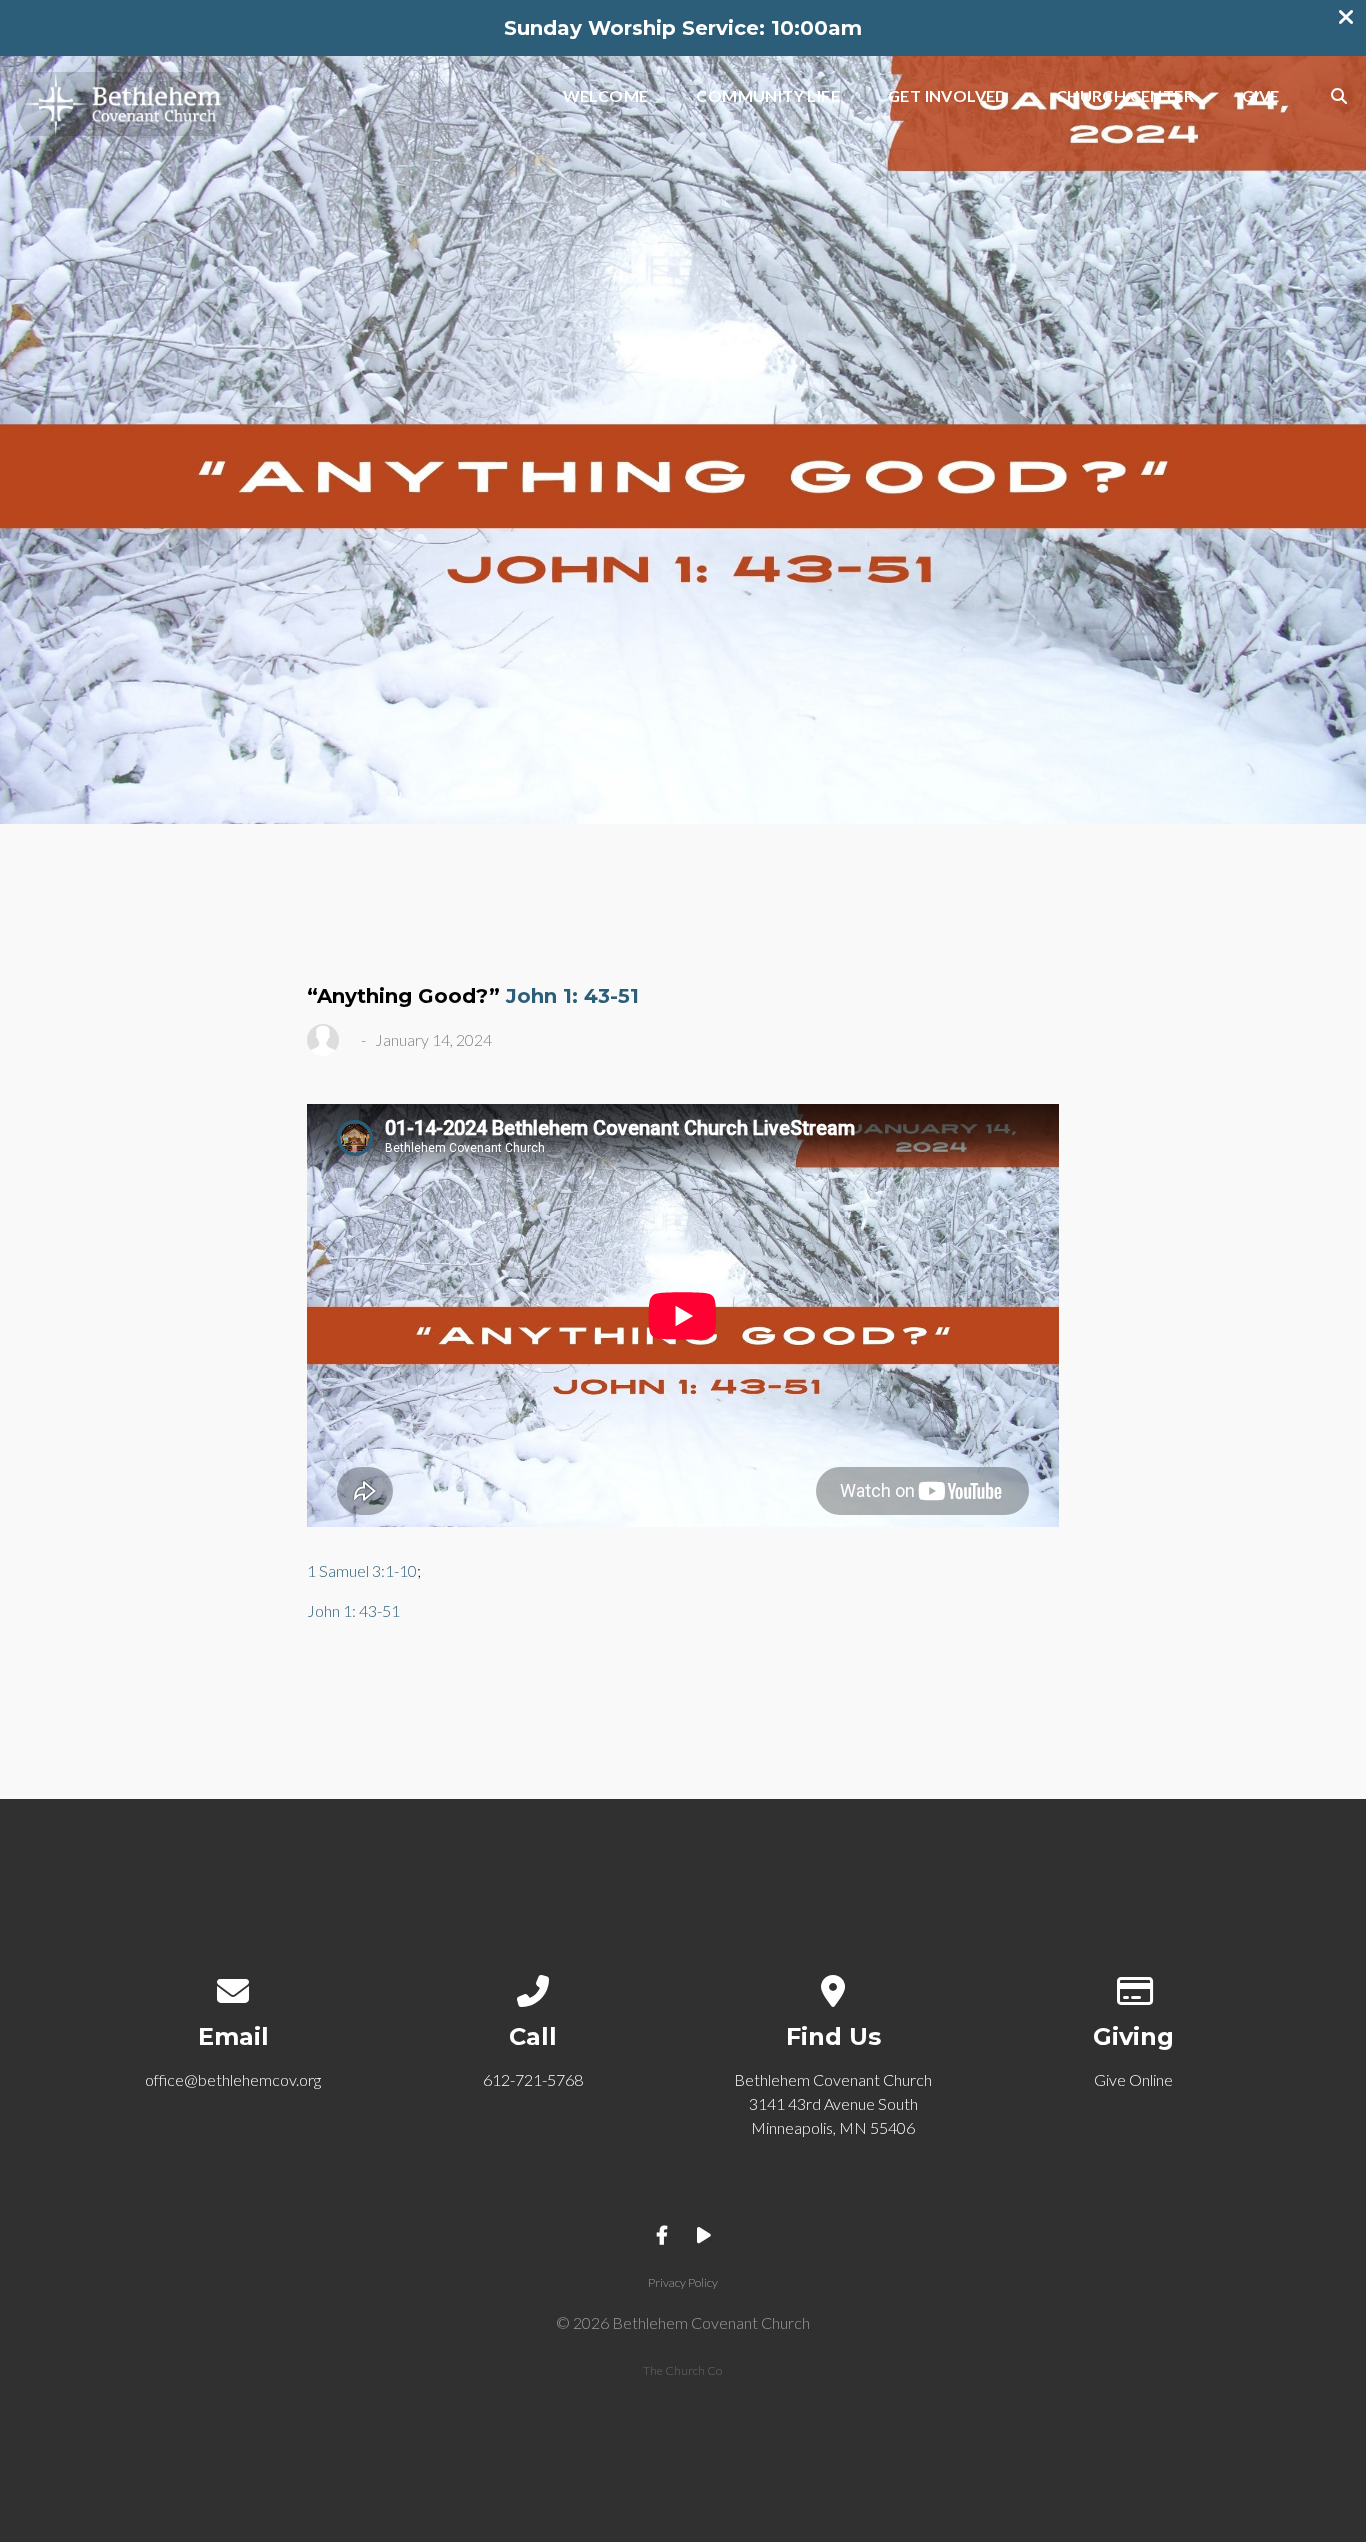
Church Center (1125, 96)
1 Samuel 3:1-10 (362, 1570)
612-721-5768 (533, 2079)
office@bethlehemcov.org (233, 2079)
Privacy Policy (683, 2282)
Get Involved (948, 96)
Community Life (768, 96)
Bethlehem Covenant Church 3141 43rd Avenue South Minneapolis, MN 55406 (833, 2103)
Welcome (606, 96)
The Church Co (682, 2370)
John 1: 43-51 (572, 996)
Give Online (1133, 2079)
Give (1261, 96)
